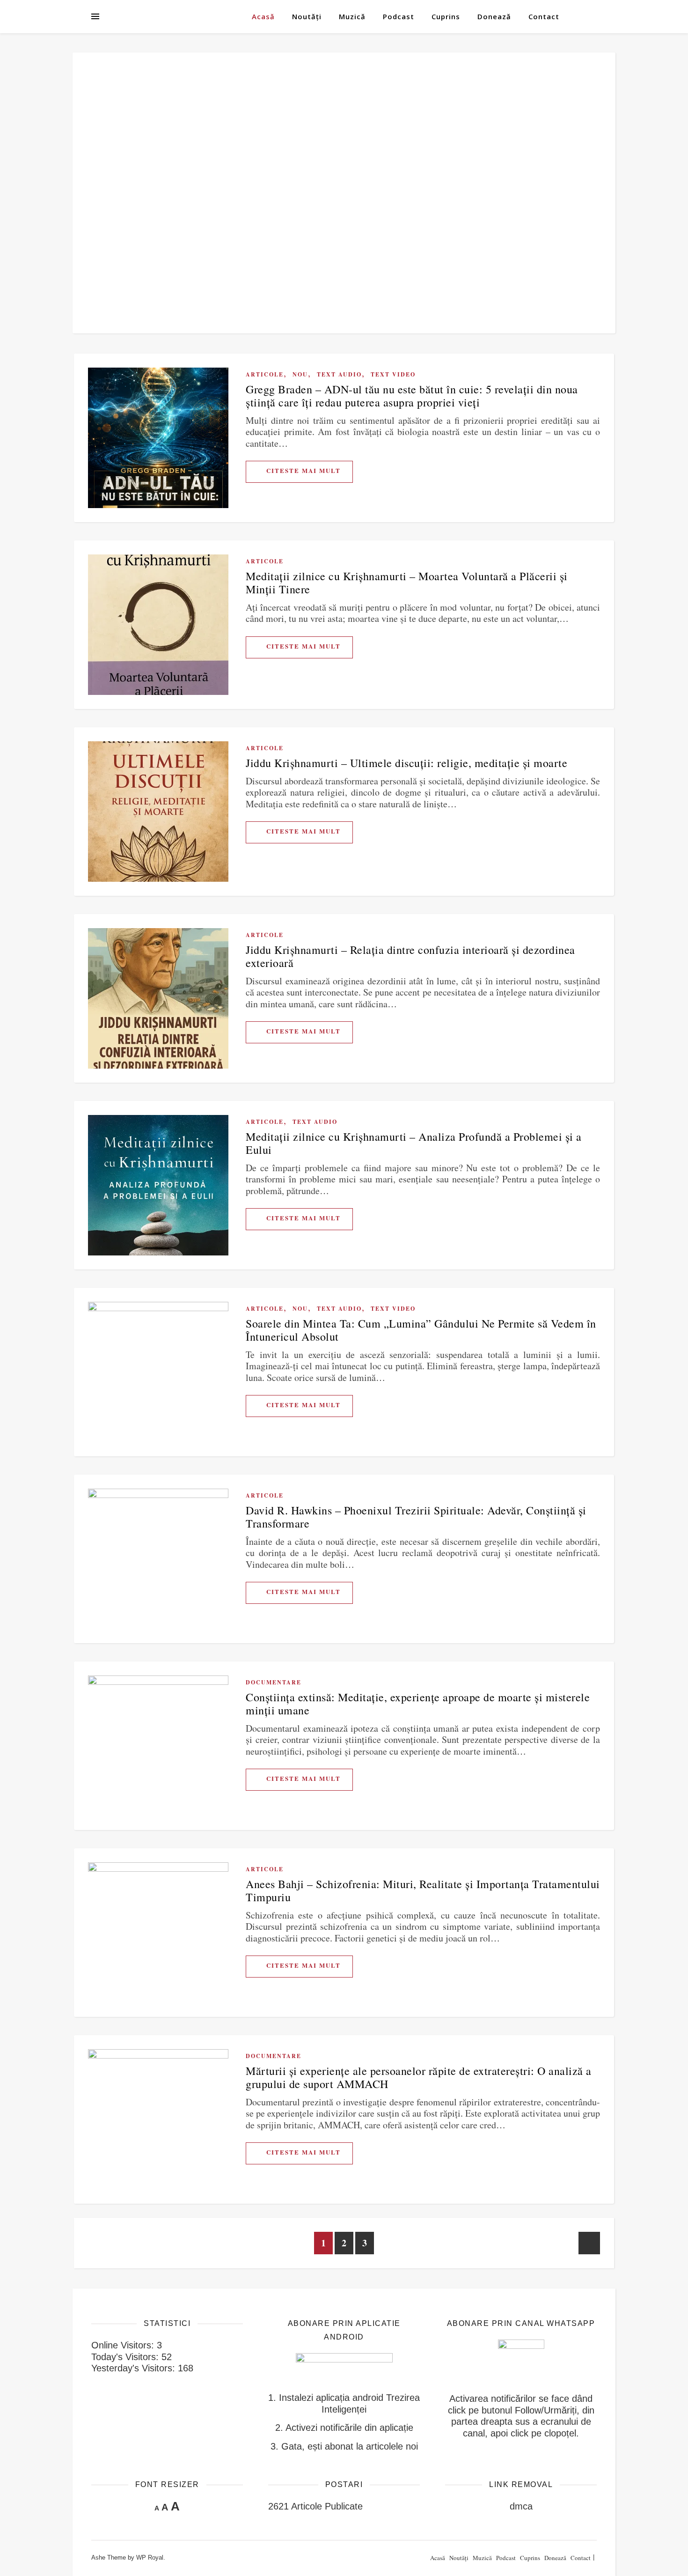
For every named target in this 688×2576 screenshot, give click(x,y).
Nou (300, 374)
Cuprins (446, 16)
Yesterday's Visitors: (135, 2368)
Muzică (352, 16)
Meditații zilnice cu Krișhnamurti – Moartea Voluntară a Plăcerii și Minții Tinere (407, 583)
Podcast (399, 16)
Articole (265, 374)
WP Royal (150, 2558)
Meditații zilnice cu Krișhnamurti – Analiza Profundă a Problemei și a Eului (414, 1143)
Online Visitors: (124, 2345)
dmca (521, 2506)
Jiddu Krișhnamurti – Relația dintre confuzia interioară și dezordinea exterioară (410, 956)
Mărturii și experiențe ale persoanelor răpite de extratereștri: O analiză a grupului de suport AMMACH (419, 2077)
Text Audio (339, 374)
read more (299, 472)
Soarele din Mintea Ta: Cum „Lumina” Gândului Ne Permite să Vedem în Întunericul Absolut (421, 1330)
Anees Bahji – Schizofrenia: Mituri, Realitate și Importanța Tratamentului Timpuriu (423, 1890)
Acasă (263, 16)
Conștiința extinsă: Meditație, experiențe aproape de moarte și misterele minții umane (418, 1704)
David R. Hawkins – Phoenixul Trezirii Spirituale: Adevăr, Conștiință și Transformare (416, 1517)
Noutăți (307, 16)
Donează (494, 16)
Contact (544, 16)
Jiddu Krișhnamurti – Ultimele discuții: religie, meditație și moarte (406, 763)
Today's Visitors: (126, 2357)
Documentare (274, 1682)
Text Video (393, 374)
